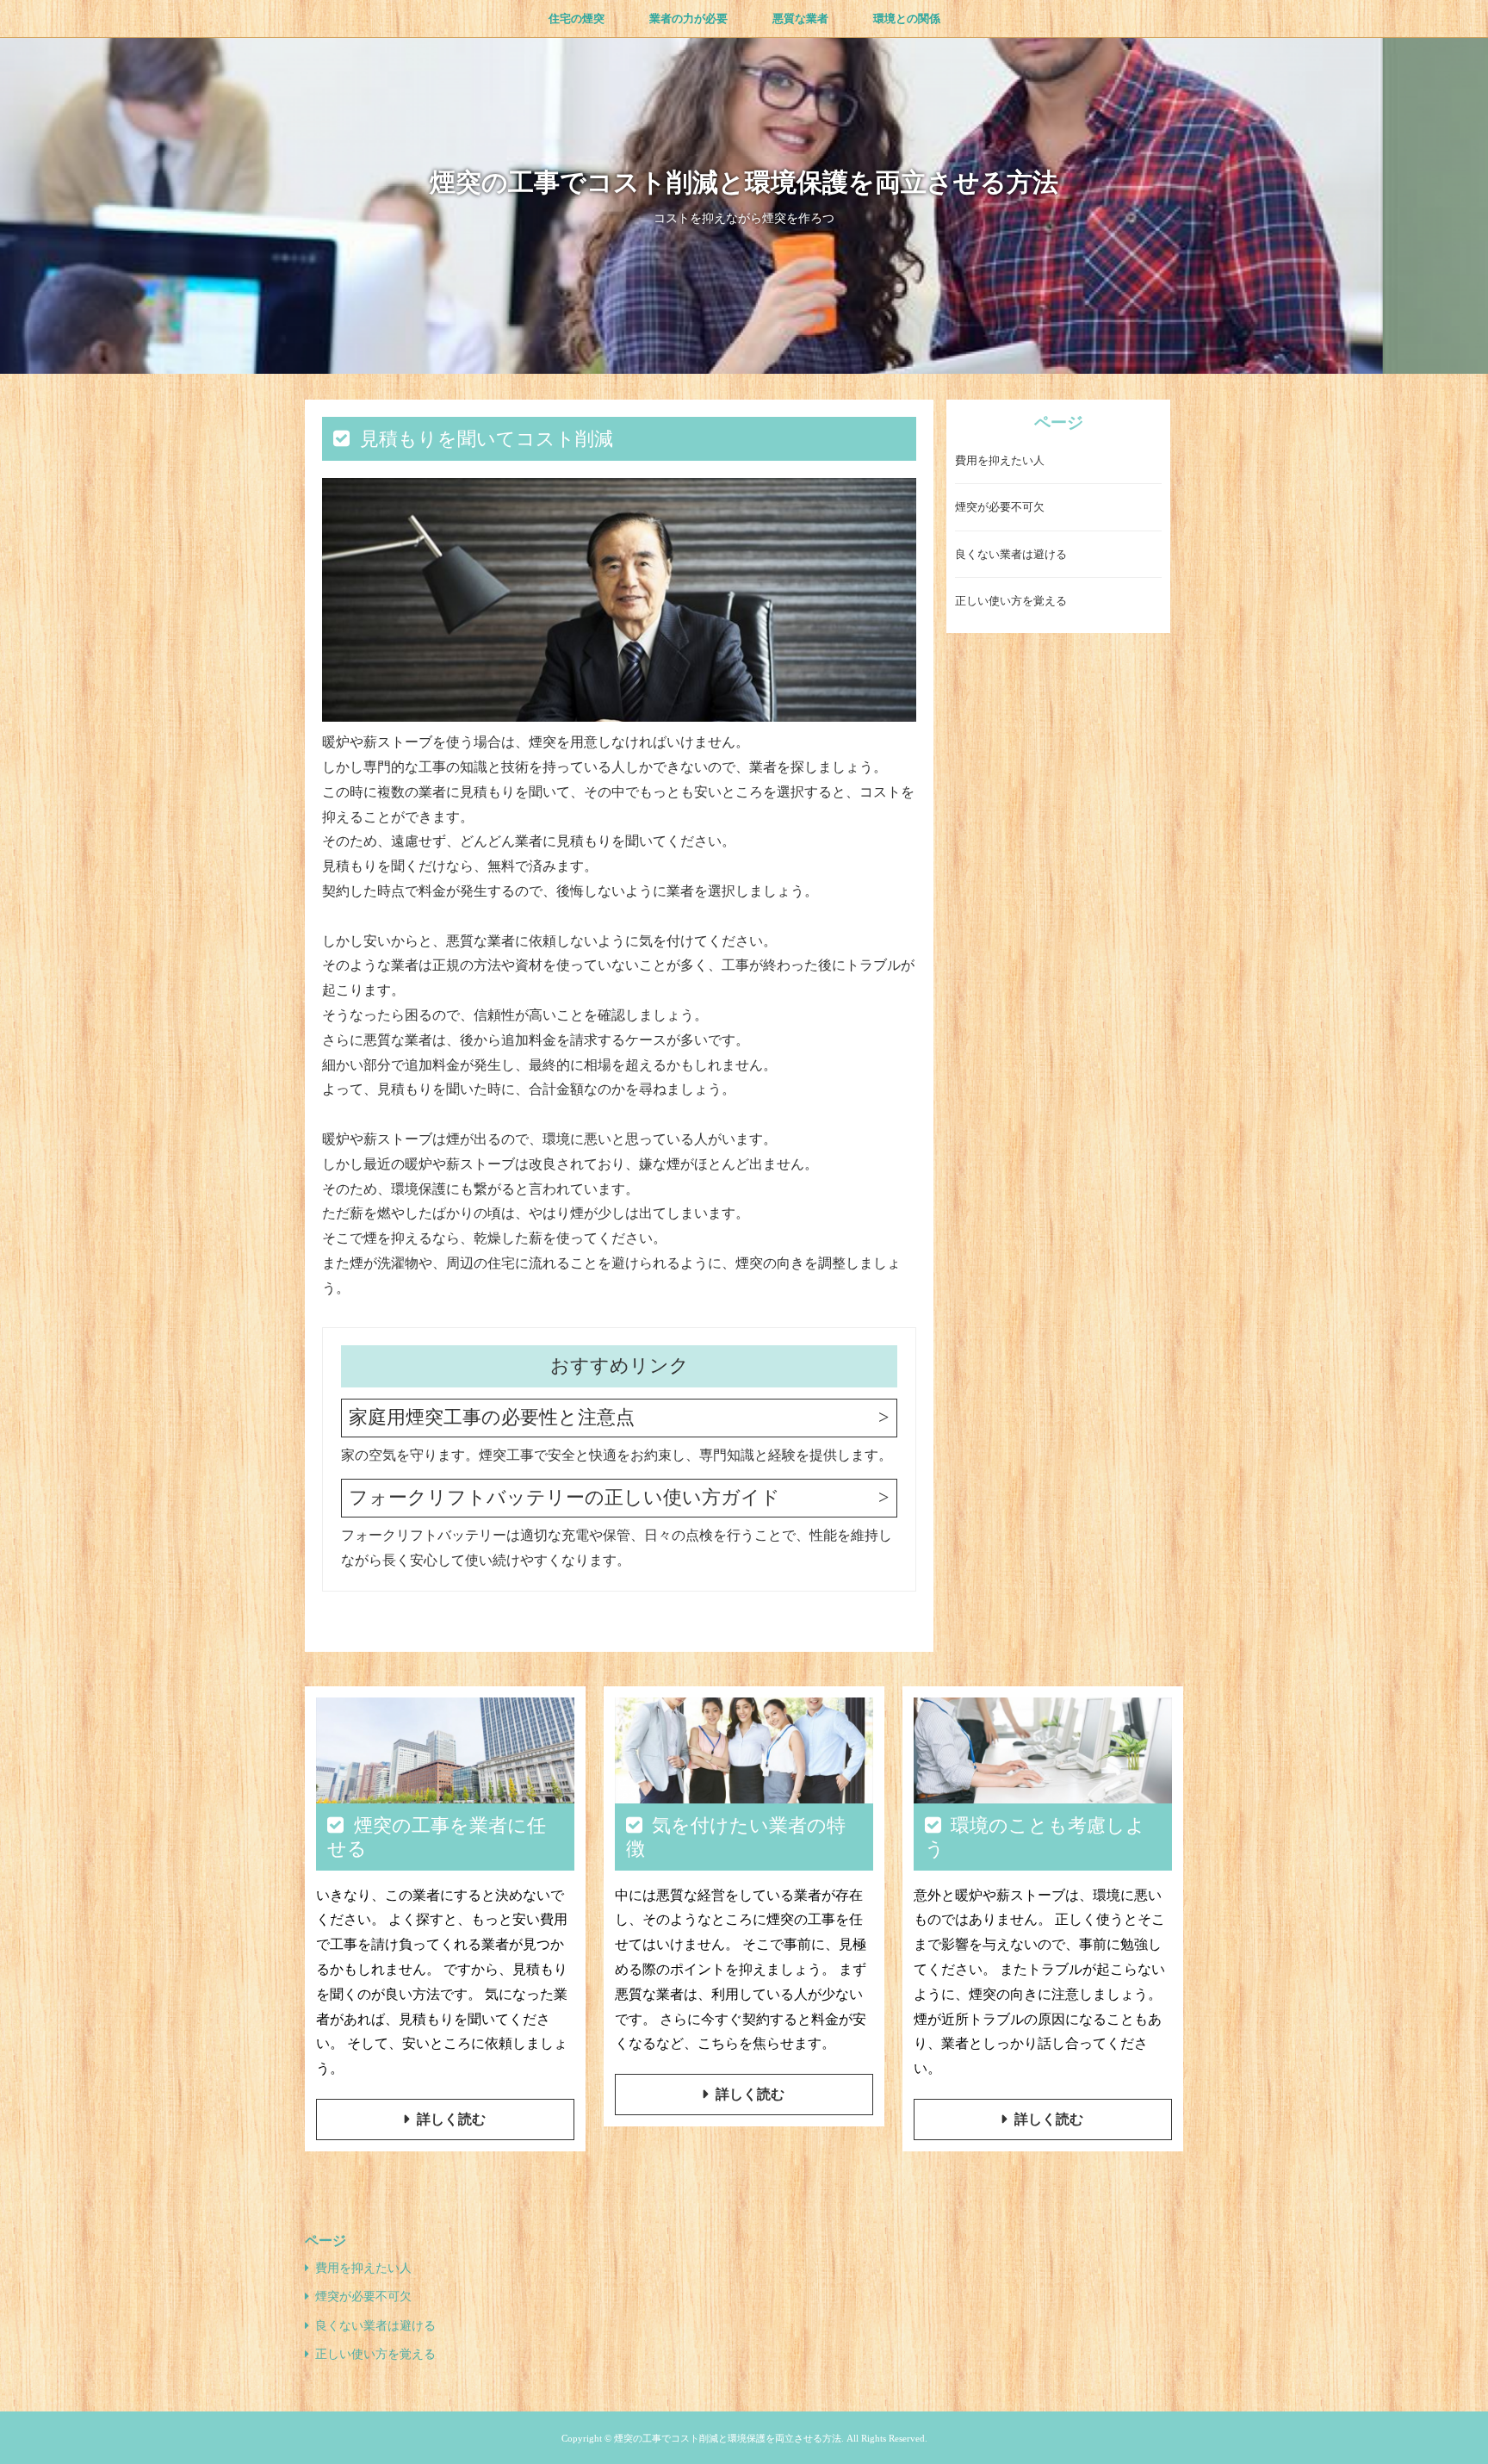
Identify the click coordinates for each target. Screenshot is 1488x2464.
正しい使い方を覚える (1011, 602)
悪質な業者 (800, 19)
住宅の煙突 (577, 19)
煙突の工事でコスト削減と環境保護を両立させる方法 (744, 182)
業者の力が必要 (688, 19)
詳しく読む (451, 2119)
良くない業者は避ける (1011, 555)
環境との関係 (907, 19)
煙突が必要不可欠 (1000, 508)
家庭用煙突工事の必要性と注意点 (492, 1417)
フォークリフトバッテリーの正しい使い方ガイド (564, 1497)
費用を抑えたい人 (1000, 461)
